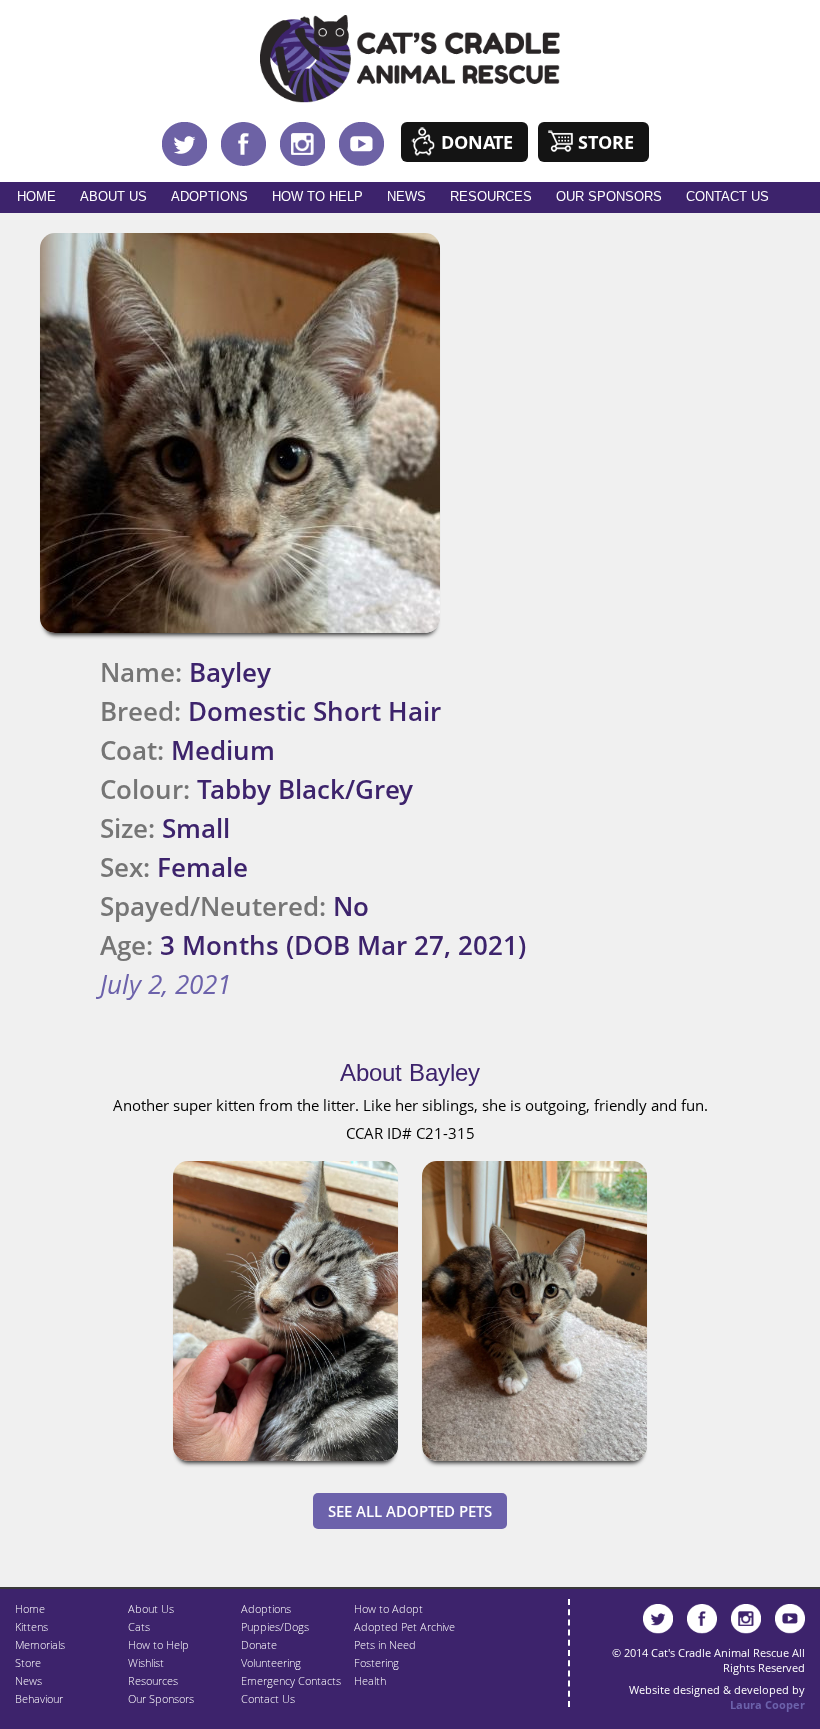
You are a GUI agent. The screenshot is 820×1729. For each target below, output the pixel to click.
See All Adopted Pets (410, 1511)
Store (606, 142)
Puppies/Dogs (275, 1626)
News (406, 196)
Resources (491, 196)
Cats (139, 1626)
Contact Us (727, 196)
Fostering (376, 1662)
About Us (113, 196)
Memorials (40, 1644)
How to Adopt (388, 1608)
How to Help (317, 196)
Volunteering (271, 1662)
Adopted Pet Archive (404, 1626)
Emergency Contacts (291, 1680)
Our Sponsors (609, 196)
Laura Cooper (767, 1704)
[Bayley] (285, 1465)
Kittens (31, 1626)
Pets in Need (385, 1644)
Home (36, 196)
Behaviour (39, 1698)
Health (370, 1680)
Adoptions (209, 196)
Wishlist (146, 1662)
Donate (477, 142)
